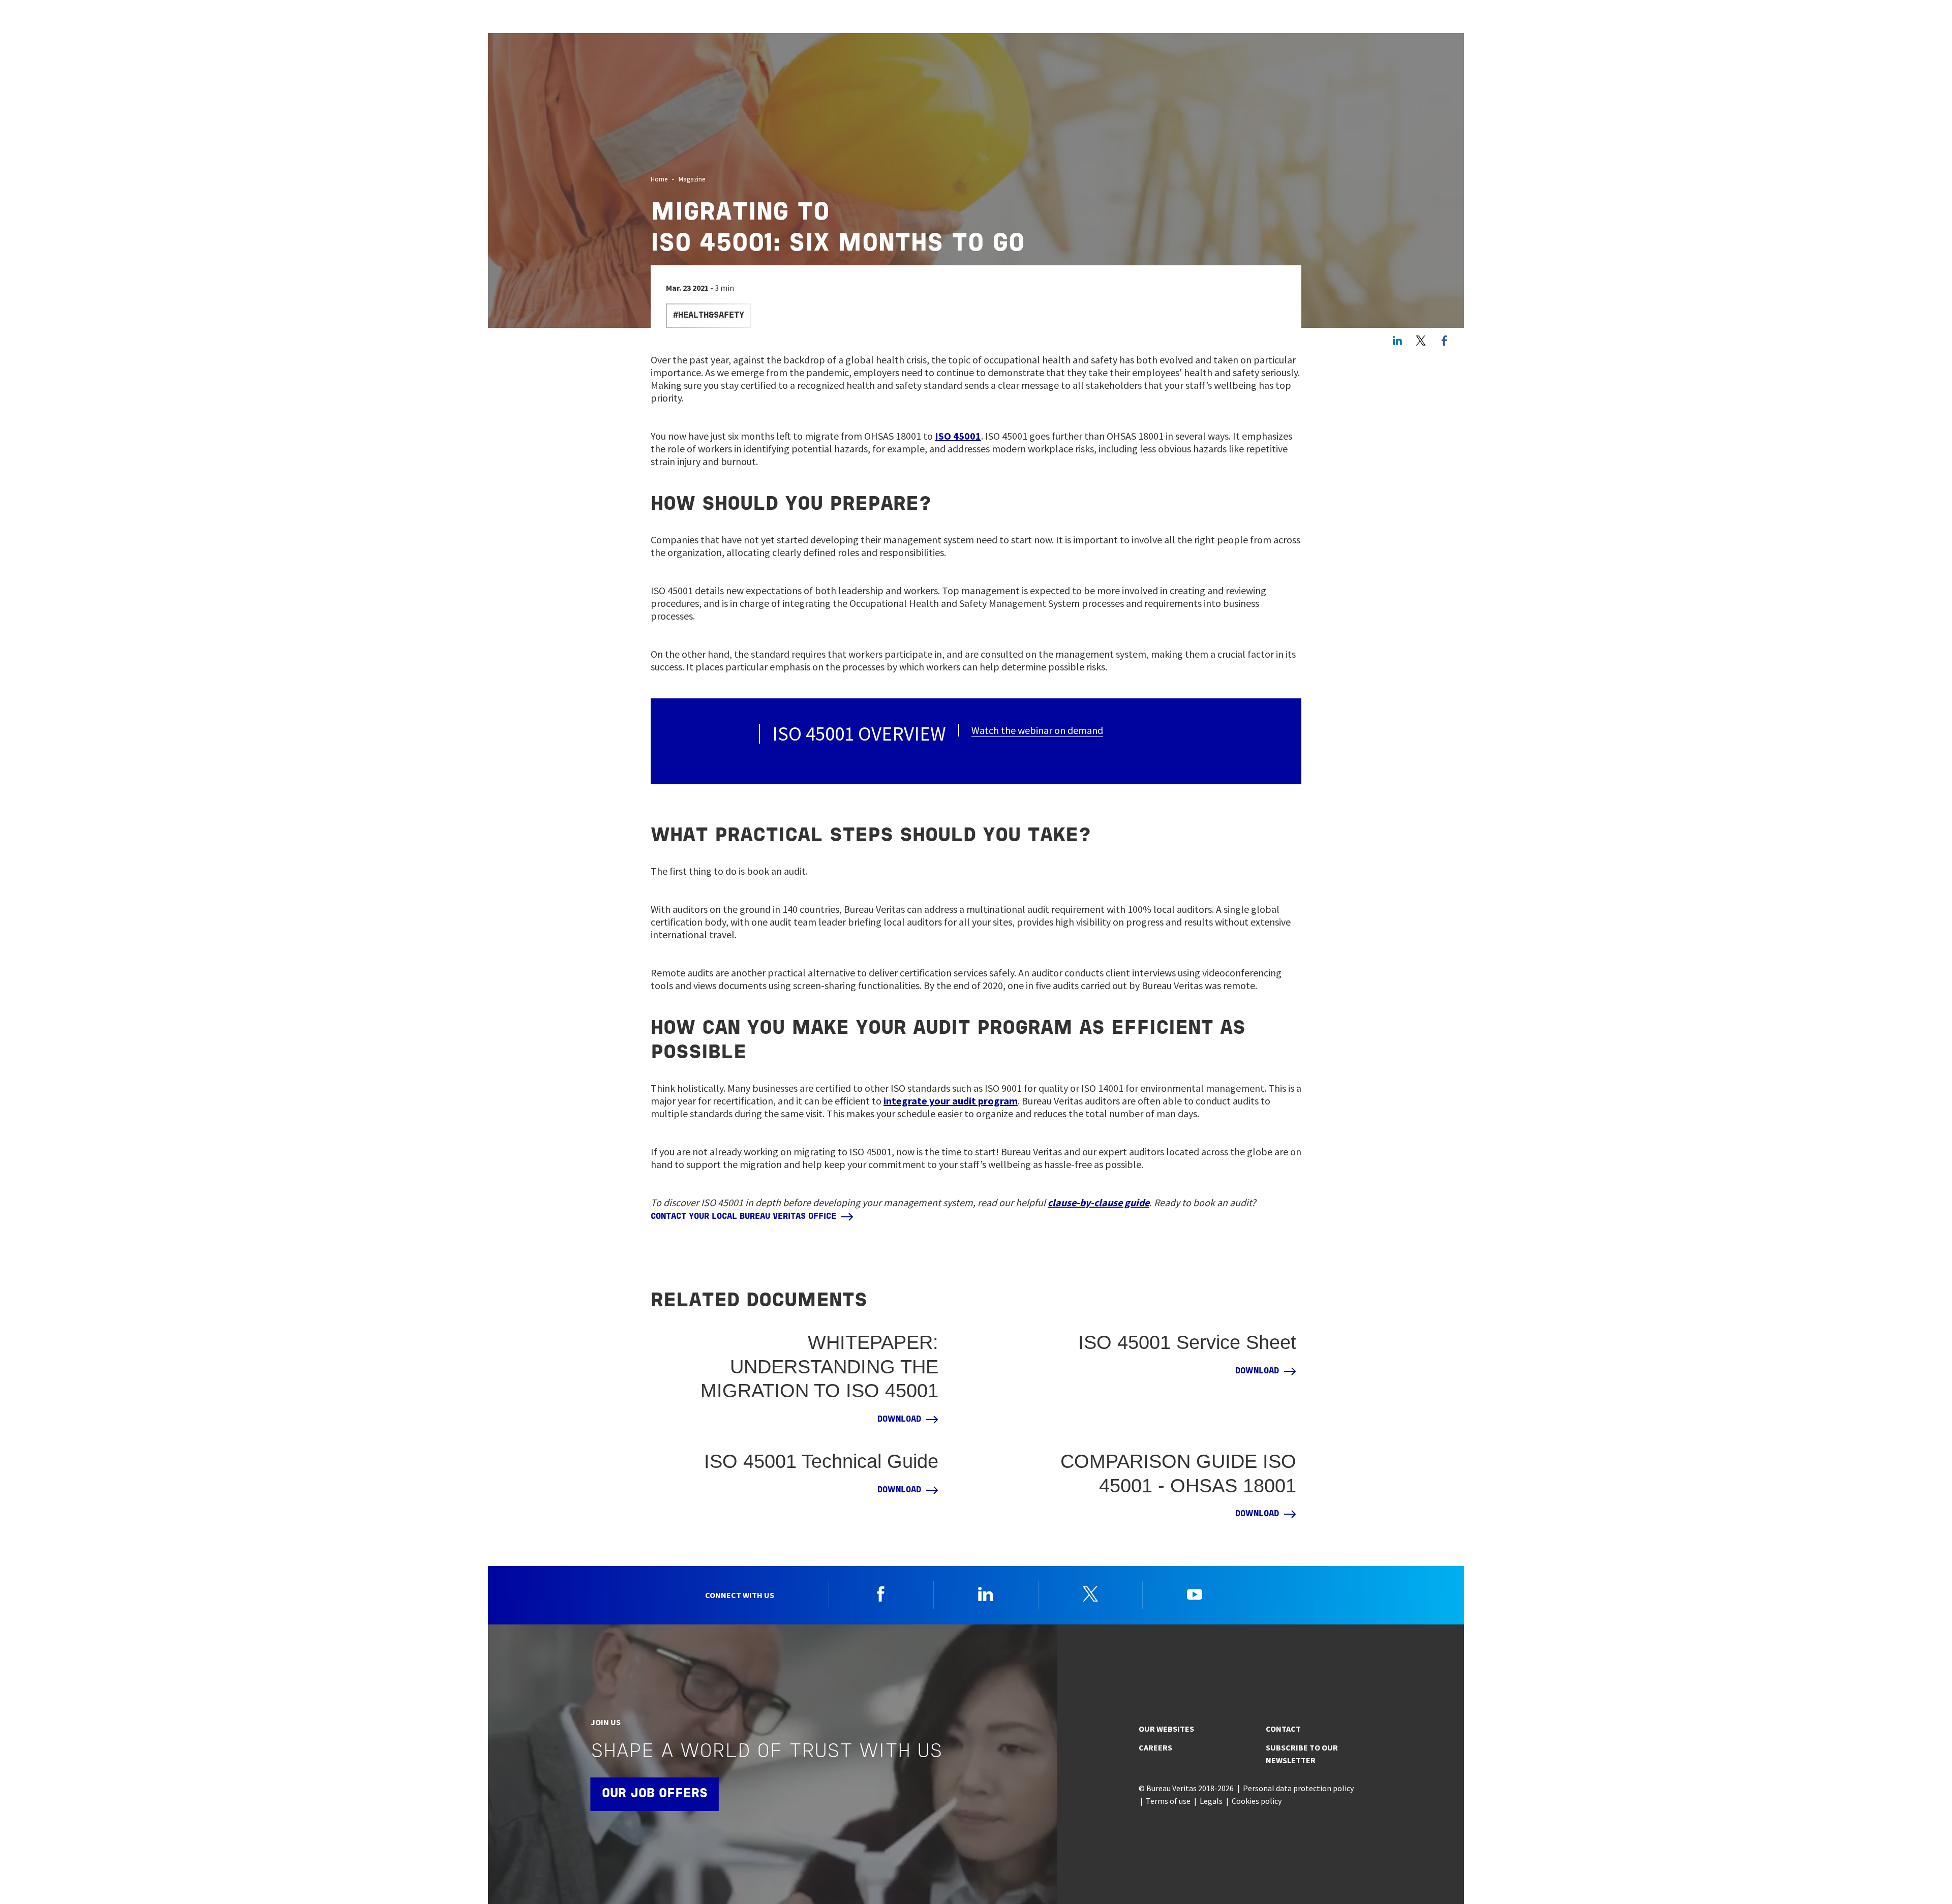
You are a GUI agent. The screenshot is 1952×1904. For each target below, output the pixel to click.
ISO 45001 (958, 436)
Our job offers (655, 1794)
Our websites (1166, 1729)
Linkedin (986, 1594)
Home (659, 179)
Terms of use (1168, 1801)
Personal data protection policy (1298, 1788)
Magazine (692, 179)
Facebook (881, 1594)
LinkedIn (1397, 341)
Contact (1283, 1729)
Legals (1211, 1801)
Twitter (1421, 341)
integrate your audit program (951, 1101)
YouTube (1195, 1594)
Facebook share (1444, 341)
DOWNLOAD (899, 1420)
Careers (1155, 1747)
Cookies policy (1257, 1801)
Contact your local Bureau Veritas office (743, 1217)
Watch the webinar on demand (1037, 730)
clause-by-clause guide (1099, 1202)
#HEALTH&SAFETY (709, 316)
